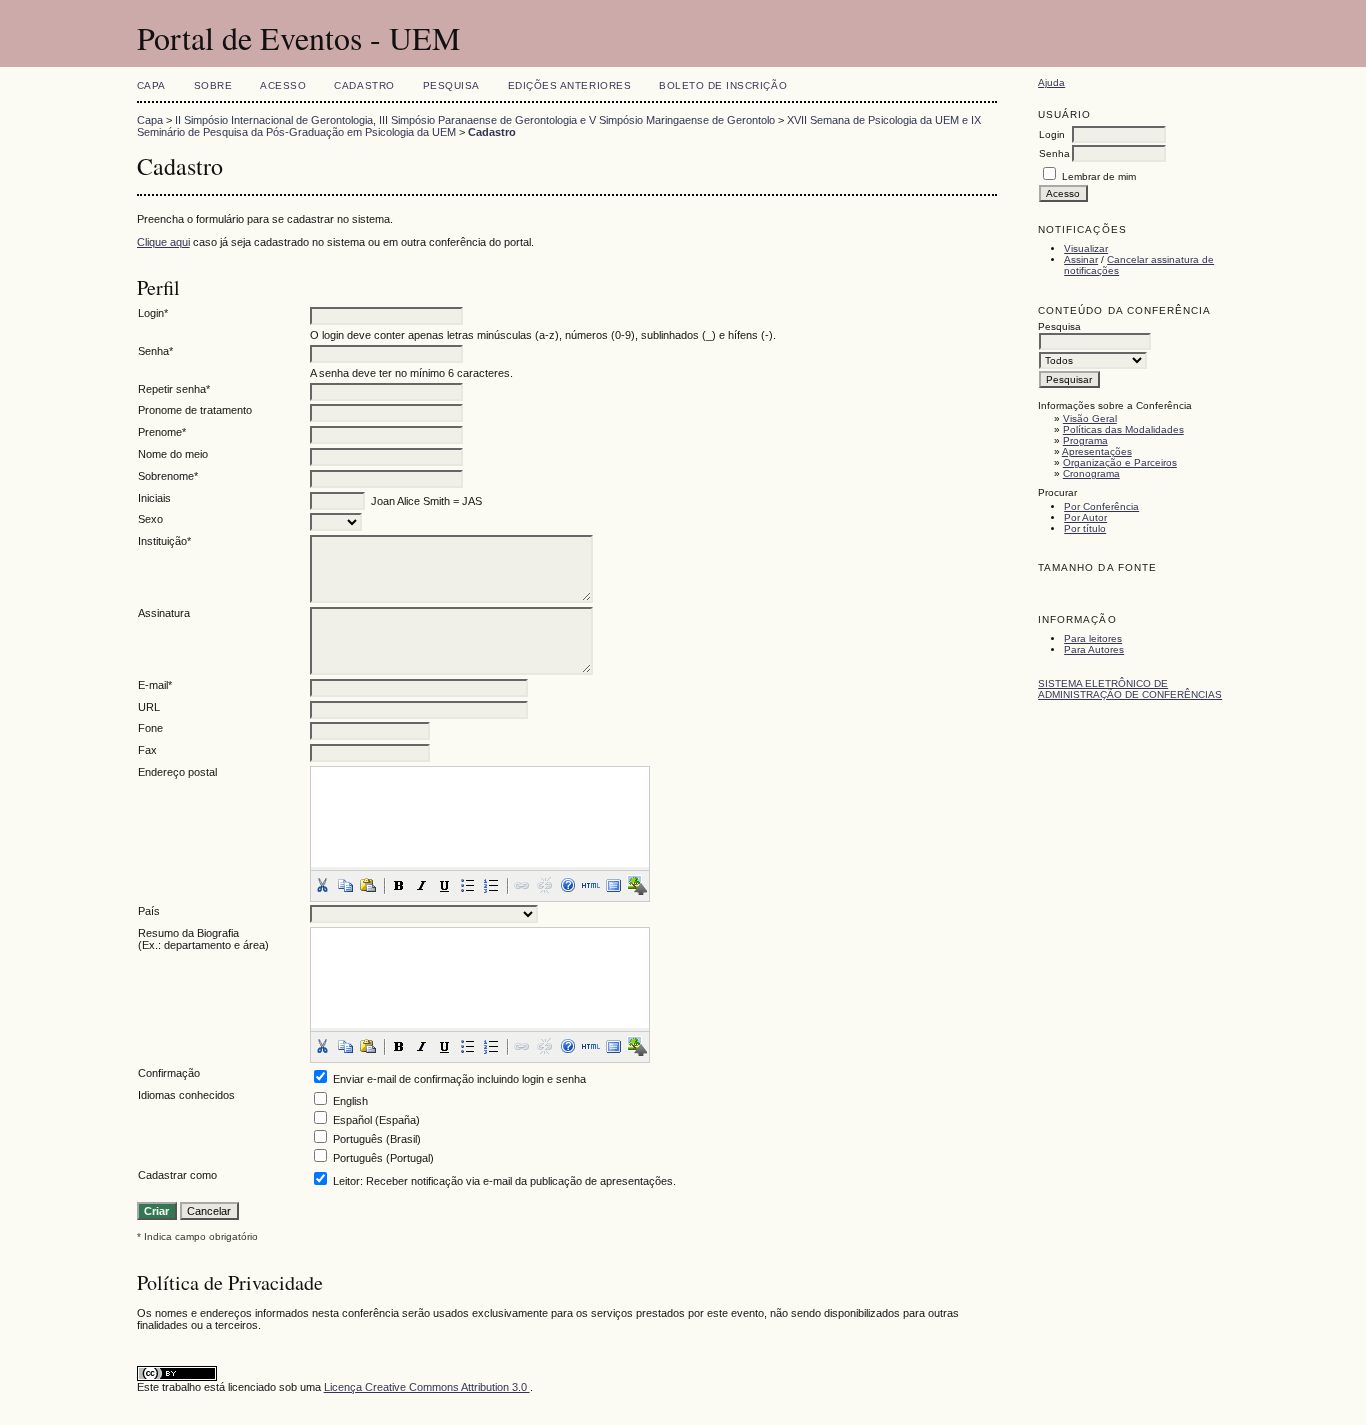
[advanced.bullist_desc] (468, 885)
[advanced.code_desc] (591, 885)
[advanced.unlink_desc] (545, 885)
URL (149, 707)
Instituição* (164, 541)
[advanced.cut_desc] (322, 885)
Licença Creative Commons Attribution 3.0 (427, 1387)
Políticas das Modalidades (1123, 429)
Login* (153, 313)
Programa (1085, 440)
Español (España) (376, 1120)
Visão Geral (1090, 418)
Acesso (283, 85)
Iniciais (154, 498)
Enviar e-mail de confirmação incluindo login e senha (459, 1079)
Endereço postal (177, 772)
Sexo (150, 519)
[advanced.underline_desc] (445, 885)
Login (1052, 134)
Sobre (213, 85)
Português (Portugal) (383, 1158)
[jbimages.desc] (637, 885)
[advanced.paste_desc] (368, 885)
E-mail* (155, 685)
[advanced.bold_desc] (399, 885)
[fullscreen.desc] (614, 885)
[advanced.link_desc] (522, 885)
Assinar (1081, 259)
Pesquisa (451, 85)
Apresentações (1097, 451)
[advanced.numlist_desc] (491, 885)
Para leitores (1093, 638)
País (149, 911)
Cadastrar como (177, 1175)
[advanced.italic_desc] (422, 885)
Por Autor (1085, 517)
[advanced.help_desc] (568, 885)
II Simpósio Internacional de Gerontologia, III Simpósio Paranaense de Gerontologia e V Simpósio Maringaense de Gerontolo (475, 120)
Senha (1054, 153)
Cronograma (1091, 473)
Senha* (155, 351)
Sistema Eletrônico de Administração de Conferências (1130, 689)
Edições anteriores (569, 85)
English (350, 1101)
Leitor (346, 1181)
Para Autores (1094, 649)
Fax (147, 750)
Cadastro (364, 85)
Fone (150, 728)
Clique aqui (163, 242)
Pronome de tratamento (195, 410)
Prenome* (162, 432)
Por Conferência (1101, 506)
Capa (151, 85)
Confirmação (169, 1073)
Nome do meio (173, 454)
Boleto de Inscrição (723, 85)
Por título (1085, 528)
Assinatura (164, 613)
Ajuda (1051, 82)
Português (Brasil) (377, 1139)
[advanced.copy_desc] (345, 885)
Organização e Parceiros (1120, 462)
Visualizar (1086, 248)
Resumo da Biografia (188, 933)
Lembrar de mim (1099, 176)
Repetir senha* (174, 389)
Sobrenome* (168, 476)
